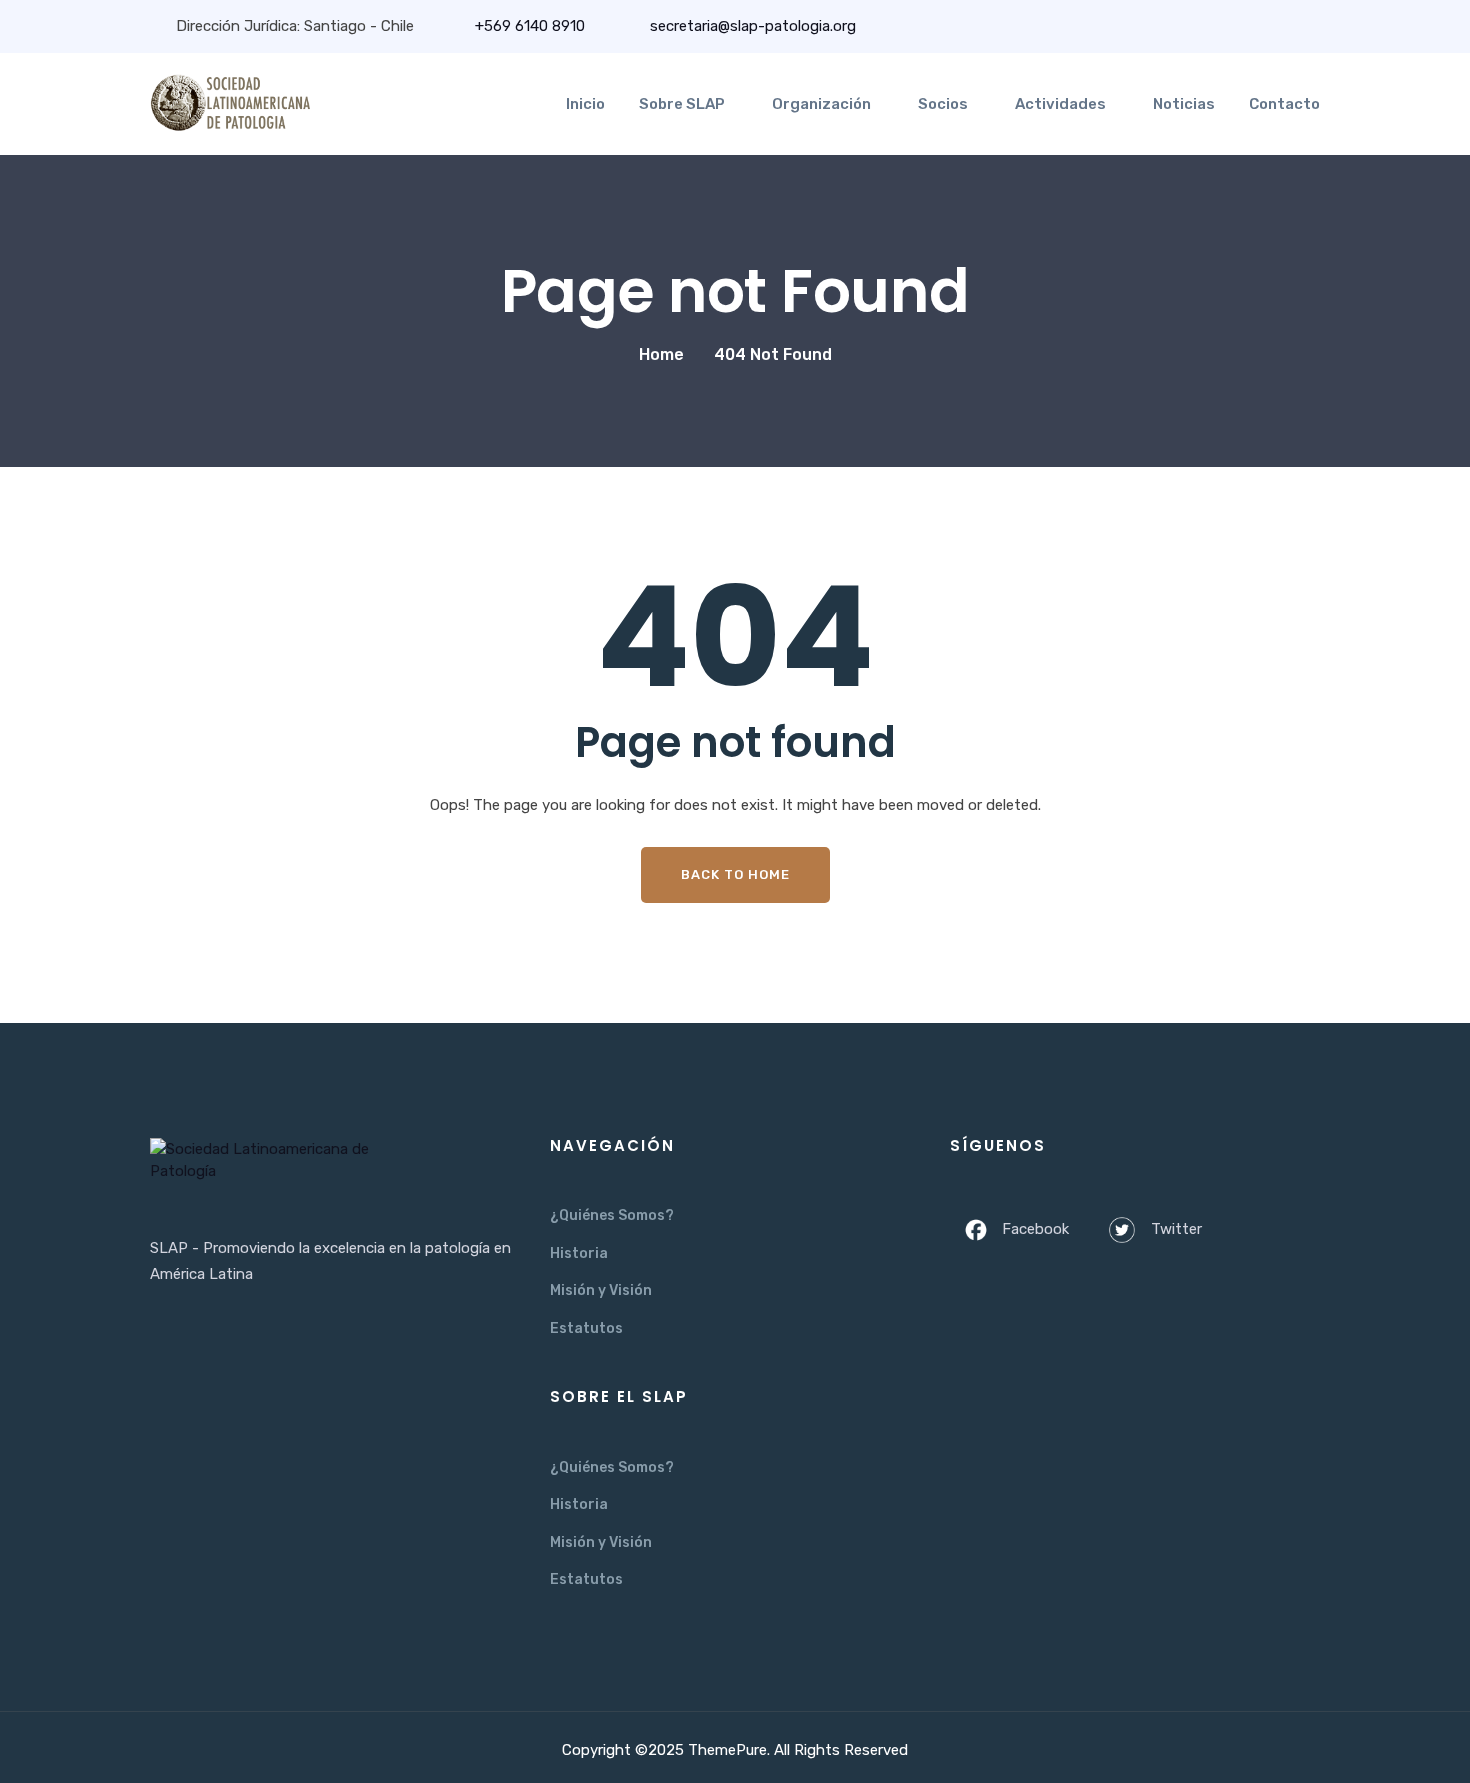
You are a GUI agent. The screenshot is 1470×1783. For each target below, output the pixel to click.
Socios (943, 104)
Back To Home (735, 874)
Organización (821, 104)
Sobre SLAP (682, 104)
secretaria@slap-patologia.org (751, 26)
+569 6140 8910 (530, 26)
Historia (579, 1253)
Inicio (585, 104)
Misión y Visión (601, 1290)
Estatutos (586, 1328)
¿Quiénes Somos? (612, 1215)
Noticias (1184, 104)
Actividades (1060, 104)
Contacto (1284, 104)
